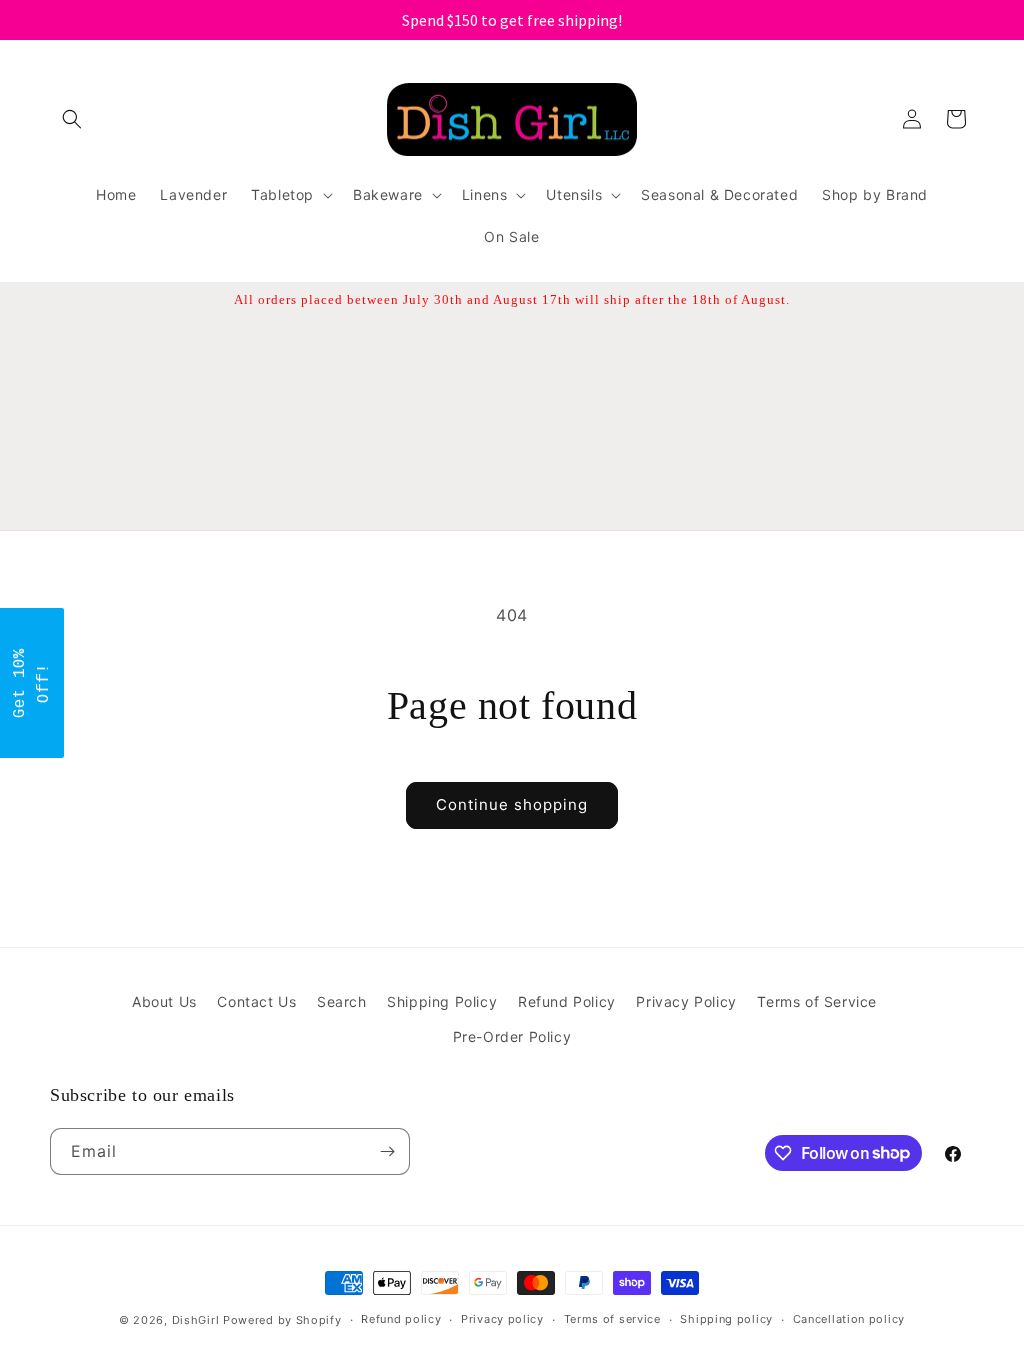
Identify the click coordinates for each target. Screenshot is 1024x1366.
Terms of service (612, 1319)
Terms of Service (817, 1001)
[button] (72, 119)
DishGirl (196, 1320)
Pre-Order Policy (512, 1036)
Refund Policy (567, 1001)
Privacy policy (502, 1319)
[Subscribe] (387, 1151)
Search (342, 1001)
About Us (164, 1001)
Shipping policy (726, 1319)
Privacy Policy (686, 1001)
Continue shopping (512, 804)
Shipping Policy (442, 1001)
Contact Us (256, 1001)
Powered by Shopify (282, 1320)
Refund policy (401, 1319)
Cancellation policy (849, 1319)
